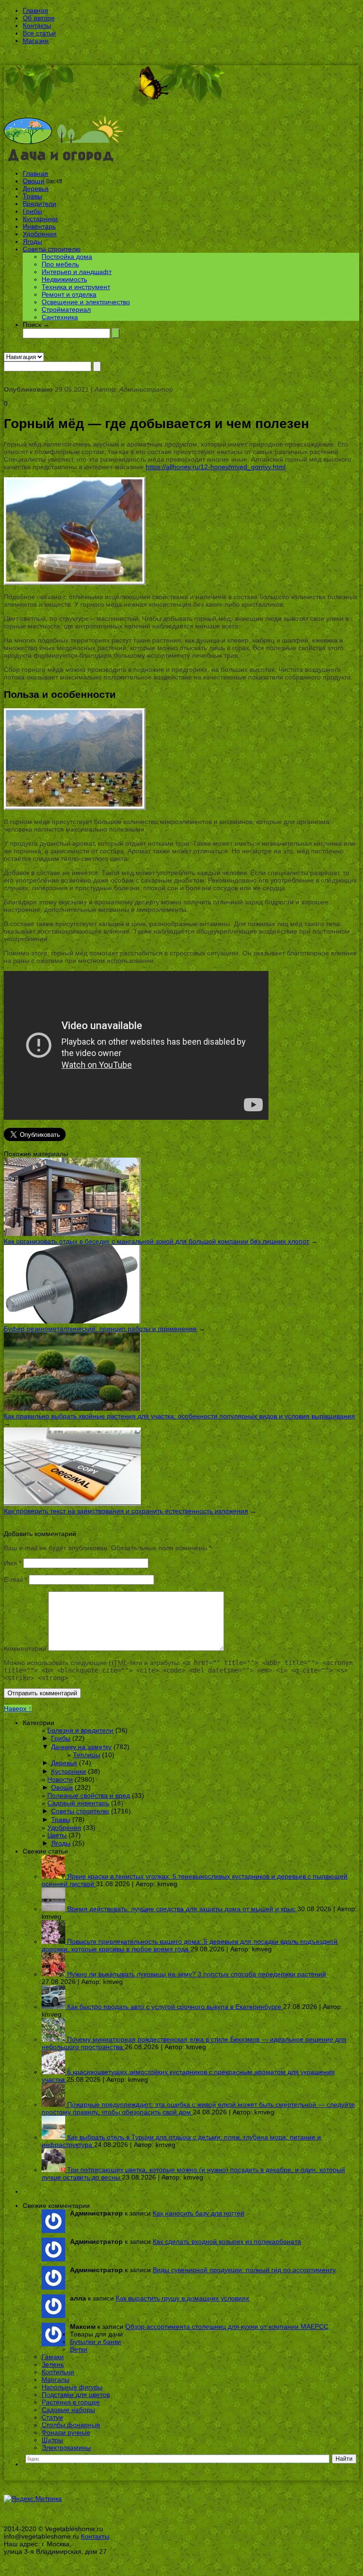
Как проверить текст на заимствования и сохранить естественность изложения (126, 1511)
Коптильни (58, 2372)
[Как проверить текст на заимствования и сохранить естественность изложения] (72, 1503)
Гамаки (53, 2357)
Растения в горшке (71, 2402)
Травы (32, 196)
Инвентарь (39, 226)
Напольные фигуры (72, 2387)
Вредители (39, 204)
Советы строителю (52, 249)
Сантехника (60, 317)
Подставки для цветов (76, 2395)
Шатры (52, 2440)
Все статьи (39, 33)
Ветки (79, 2349)
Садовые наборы (68, 2410)
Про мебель (60, 264)
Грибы (32, 211)
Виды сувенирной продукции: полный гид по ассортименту (244, 2270)
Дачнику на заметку (81, 1747)
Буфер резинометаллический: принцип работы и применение (100, 1329)
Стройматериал (66, 309)
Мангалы (56, 2379)
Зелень (53, 2364)
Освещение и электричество (86, 302)
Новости (60, 1779)
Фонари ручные (66, 2432)
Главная (35, 10)
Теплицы (86, 1755)
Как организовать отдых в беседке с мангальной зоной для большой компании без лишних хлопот (156, 1241)
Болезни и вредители (80, 1730)
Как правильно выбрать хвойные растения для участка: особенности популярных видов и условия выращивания (179, 1416)
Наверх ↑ (18, 1709)
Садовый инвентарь (78, 1803)
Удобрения (40, 234)
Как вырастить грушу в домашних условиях (182, 2298)
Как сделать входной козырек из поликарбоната (227, 2241)
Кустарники (40, 219)
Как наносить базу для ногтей (199, 2213)
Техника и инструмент (76, 287)
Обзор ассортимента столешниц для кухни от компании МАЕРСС (227, 2327)
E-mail (15, 1580)
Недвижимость (64, 279)
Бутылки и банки (95, 2342)
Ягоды (32, 241)
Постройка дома (67, 257)
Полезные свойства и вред (89, 1795)
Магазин (36, 41)
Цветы (57, 1835)
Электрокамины (66, 2447)
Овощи (34, 181)
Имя (13, 1563)
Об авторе (39, 18)
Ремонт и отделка (69, 294)
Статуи (52, 2417)
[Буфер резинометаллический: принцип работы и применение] (72, 1321)
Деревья (36, 189)
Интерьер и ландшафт (77, 272)
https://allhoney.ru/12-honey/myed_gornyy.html (216, 467)
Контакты (37, 26)
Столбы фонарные (71, 2425)
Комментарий (25, 1649)
